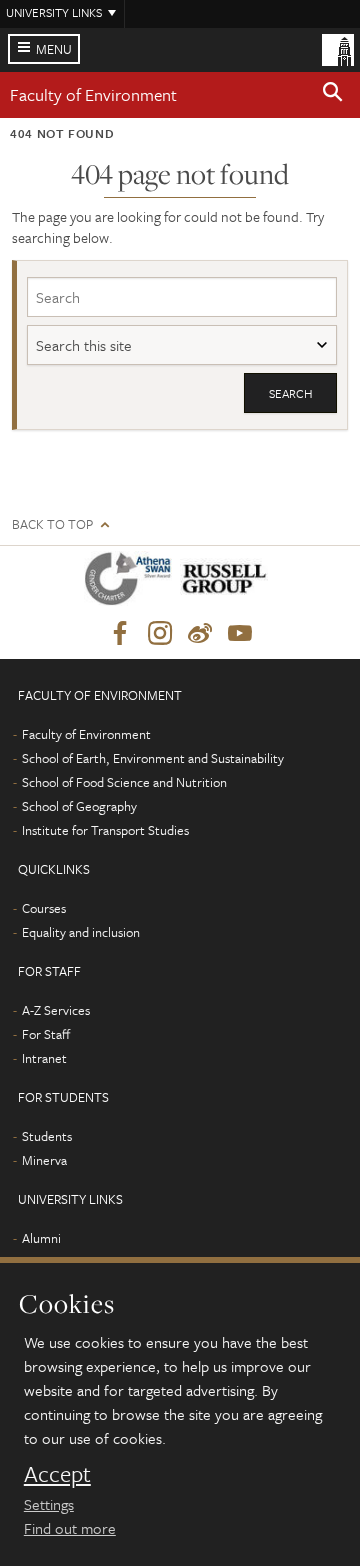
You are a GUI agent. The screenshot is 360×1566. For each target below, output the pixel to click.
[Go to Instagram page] (160, 634)
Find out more (70, 1528)
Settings (49, 1504)
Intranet (44, 1058)
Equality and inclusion (81, 932)
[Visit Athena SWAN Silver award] (132, 582)
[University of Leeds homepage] (338, 48)
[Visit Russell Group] (227, 582)
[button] (333, 95)
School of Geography (79, 806)
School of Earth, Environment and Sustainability (153, 758)
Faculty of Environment (93, 94)
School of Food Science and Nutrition (124, 782)
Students (47, 1136)
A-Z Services (56, 1010)
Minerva (44, 1160)
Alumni (41, 1238)
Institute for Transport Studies (105, 830)
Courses (44, 908)
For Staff (46, 1034)
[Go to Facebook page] (120, 634)
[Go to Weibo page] (200, 634)
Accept (57, 1474)
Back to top (52, 524)
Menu (54, 49)
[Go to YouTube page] (240, 634)
